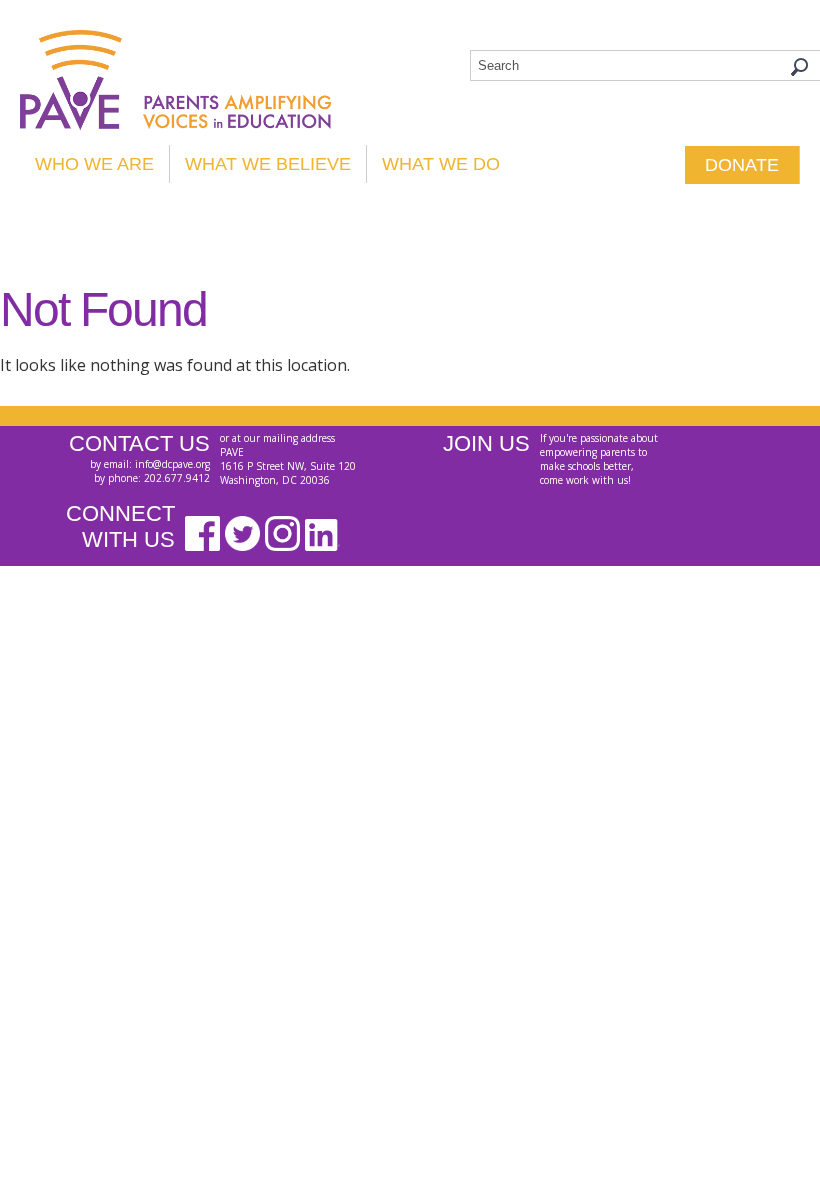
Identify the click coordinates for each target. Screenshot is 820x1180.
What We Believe (268, 164)
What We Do (441, 164)
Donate (742, 165)
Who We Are (94, 164)
